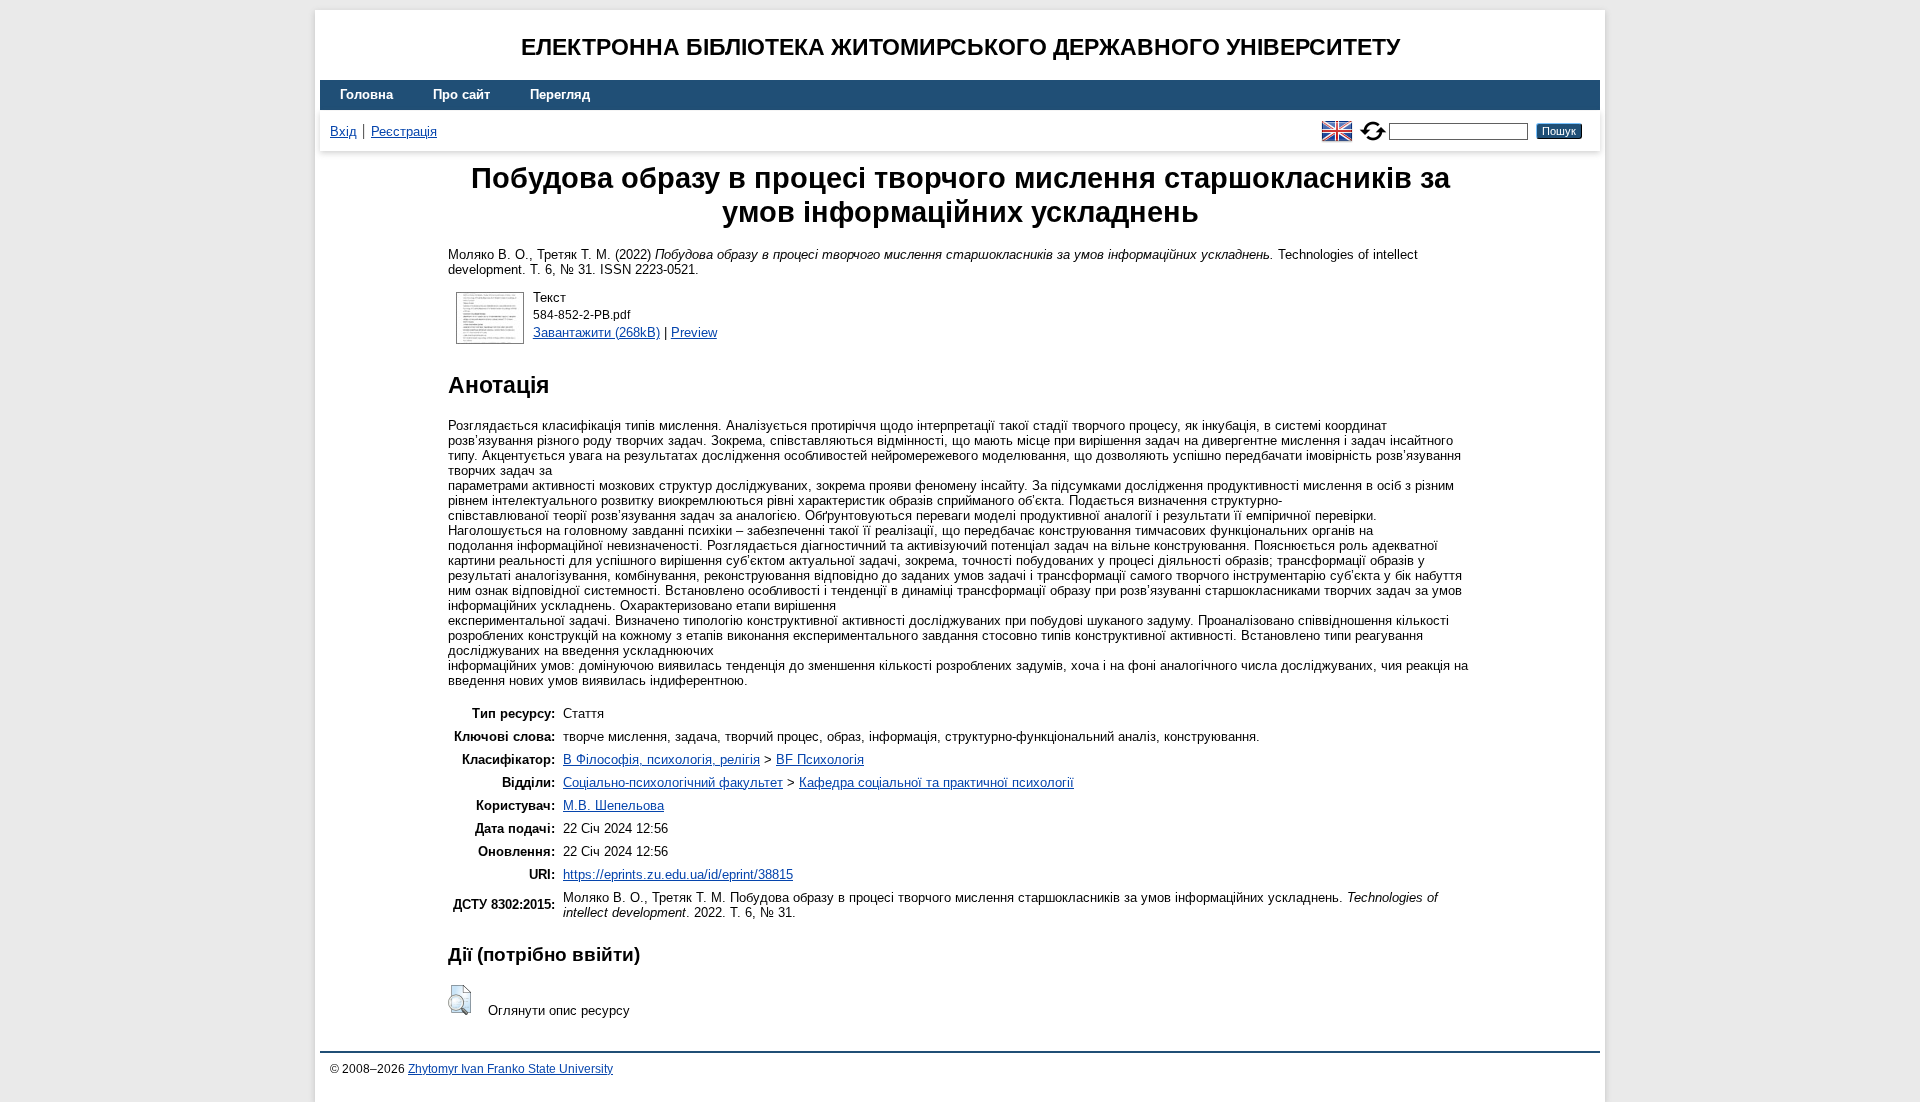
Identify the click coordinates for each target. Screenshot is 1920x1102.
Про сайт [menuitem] (461, 94)
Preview (694, 332)
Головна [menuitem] (366, 94)
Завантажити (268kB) (596, 332)
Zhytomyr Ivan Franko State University (510, 1069)
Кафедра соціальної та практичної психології (936, 782)
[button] (459, 1000)
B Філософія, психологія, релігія (661, 759)
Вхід (343, 131)
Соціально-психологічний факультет (673, 782)
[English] (1337, 122)
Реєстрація (404, 131)
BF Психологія (820, 759)
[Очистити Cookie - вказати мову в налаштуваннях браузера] (1373, 122)
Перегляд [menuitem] (560, 94)
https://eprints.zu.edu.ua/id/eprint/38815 (678, 874)
